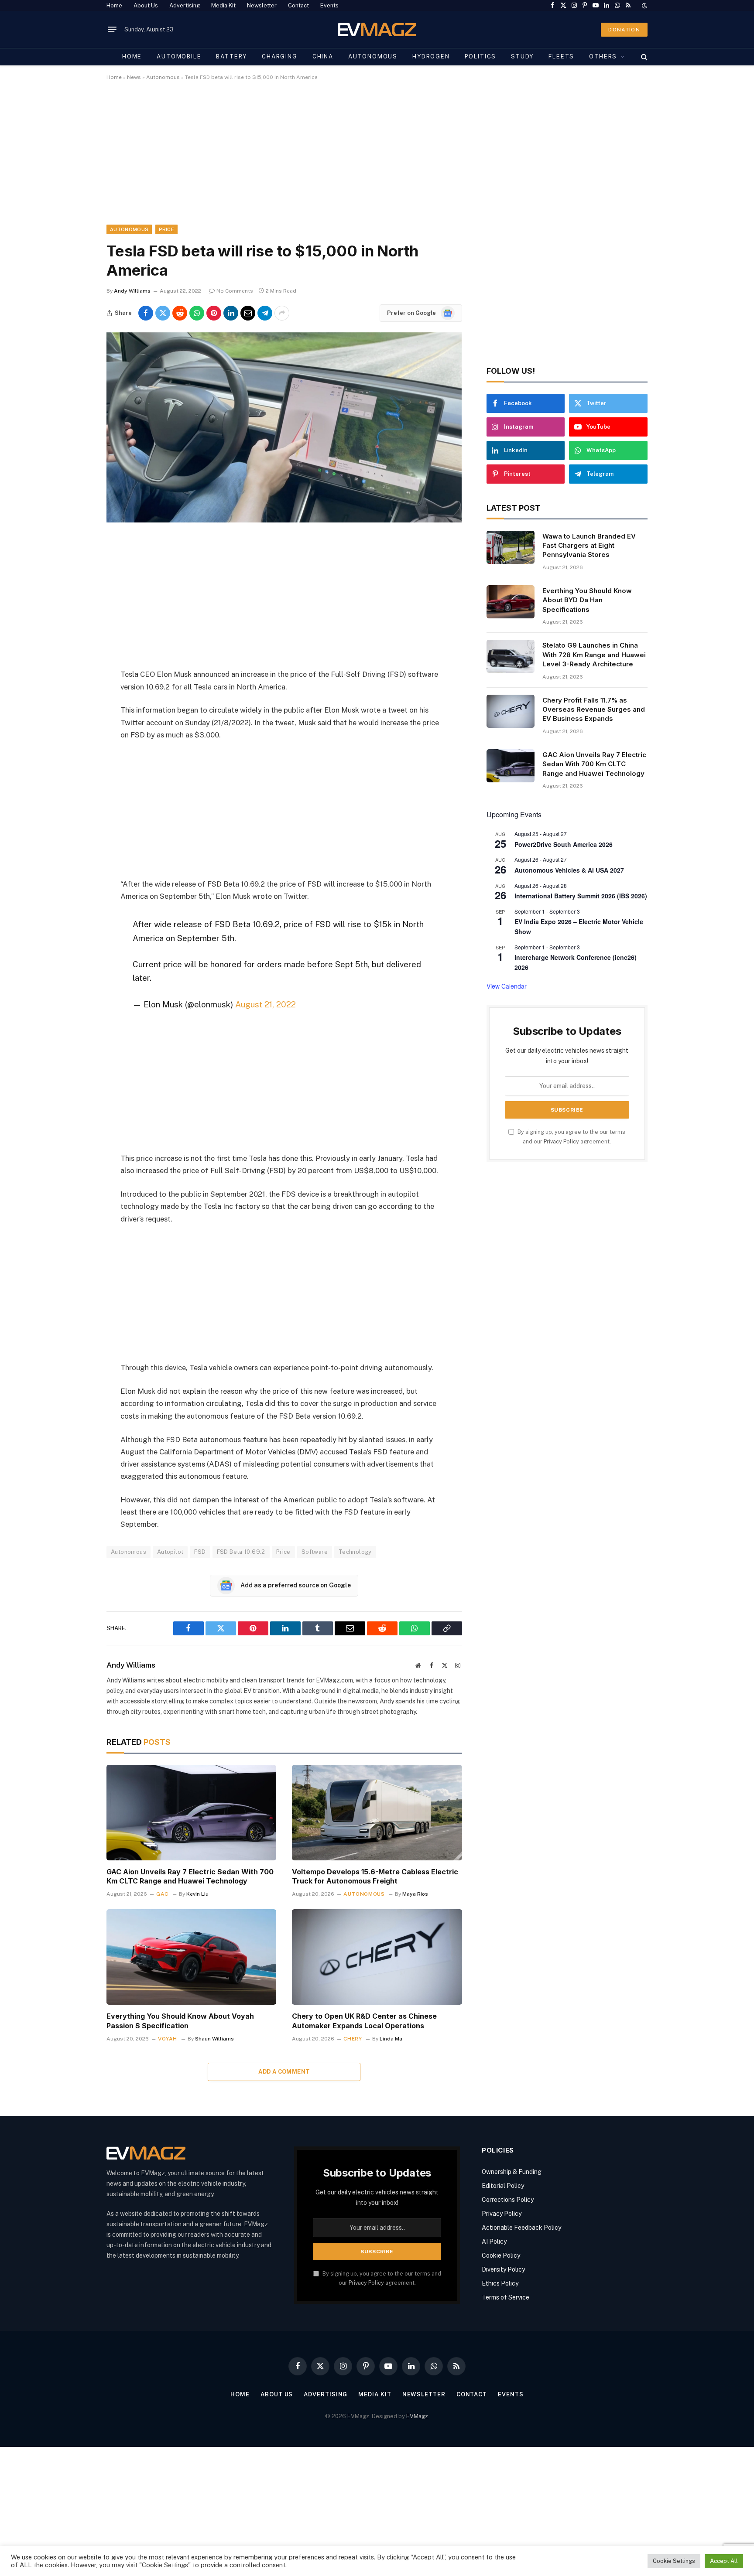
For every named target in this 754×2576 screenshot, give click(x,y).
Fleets (561, 56)
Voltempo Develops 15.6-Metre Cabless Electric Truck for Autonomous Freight (375, 1877)
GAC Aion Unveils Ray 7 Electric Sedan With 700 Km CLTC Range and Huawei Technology (190, 1877)
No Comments (235, 291)
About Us (146, 5)
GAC (162, 1894)
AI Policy (494, 2242)
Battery (231, 56)
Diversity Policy (503, 2269)
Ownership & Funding (512, 2172)
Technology (355, 1552)
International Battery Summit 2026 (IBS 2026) (581, 896)
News (134, 77)
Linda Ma (391, 2039)
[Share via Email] (248, 313)
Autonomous (373, 56)
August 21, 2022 (266, 1004)
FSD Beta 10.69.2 (241, 1552)
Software (315, 1552)
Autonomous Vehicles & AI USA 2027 (569, 870)
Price (166, 229)
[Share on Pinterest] (214, 313)
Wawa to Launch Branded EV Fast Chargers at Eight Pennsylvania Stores (589, 546)
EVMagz (417, 2416)
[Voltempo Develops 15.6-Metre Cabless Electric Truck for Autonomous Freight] (377, 1813)
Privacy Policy (561, 1141)
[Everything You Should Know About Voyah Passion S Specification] (191, 1957)
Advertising (185, 5)
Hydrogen (431, 56)
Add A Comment (284, 2072)
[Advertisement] (368, 160)
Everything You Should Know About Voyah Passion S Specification (180, 2021)
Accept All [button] (724, 2561)
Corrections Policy (508, 2200)
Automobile (179, 56)
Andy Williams (132, 291)
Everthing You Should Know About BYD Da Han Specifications (587, 600)
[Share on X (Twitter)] (163, 313)
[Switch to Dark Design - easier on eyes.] (644, 6)
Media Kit (223, 5)
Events (329, 5)
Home (114, 5)
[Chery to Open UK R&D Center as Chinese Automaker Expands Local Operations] (377, 1957)
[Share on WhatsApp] (197, 313)
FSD (200, 1552)
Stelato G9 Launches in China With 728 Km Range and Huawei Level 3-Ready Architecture (594, 655)
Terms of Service (506, 2297)
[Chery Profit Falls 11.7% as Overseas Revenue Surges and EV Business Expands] (511, 711)
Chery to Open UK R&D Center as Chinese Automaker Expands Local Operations (364, 2021)
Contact (298, 5)
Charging (280, 56)
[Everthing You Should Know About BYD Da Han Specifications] (511, 602)
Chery (353, 2039)
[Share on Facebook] (146, 313)
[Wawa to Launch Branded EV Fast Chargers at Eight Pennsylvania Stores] (511, 547)
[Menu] (112, 30)
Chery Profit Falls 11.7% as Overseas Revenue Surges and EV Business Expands (594, 710)
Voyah (168, 2039)
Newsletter (262, 5)
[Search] (643, 57)
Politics (481, 56)
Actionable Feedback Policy (521, 2228)
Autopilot (170, 1552)
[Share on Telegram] (265, 313)
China (323, 56)
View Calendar (507, 986)
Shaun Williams (214, 2039)
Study (522, 56)
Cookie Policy (501, 2255)
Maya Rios (415, 1894)
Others (603, 56)
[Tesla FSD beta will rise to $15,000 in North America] (284, 520)
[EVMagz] (377, 29)
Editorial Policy (503, 2186)
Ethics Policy (500, 2283)
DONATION (624, 30)
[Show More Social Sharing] (282, 313)
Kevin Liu (197, 1894)
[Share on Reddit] (180, 313)
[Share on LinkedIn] (231, 313)
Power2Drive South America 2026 (564, 844)
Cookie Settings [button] (674, 2561)
